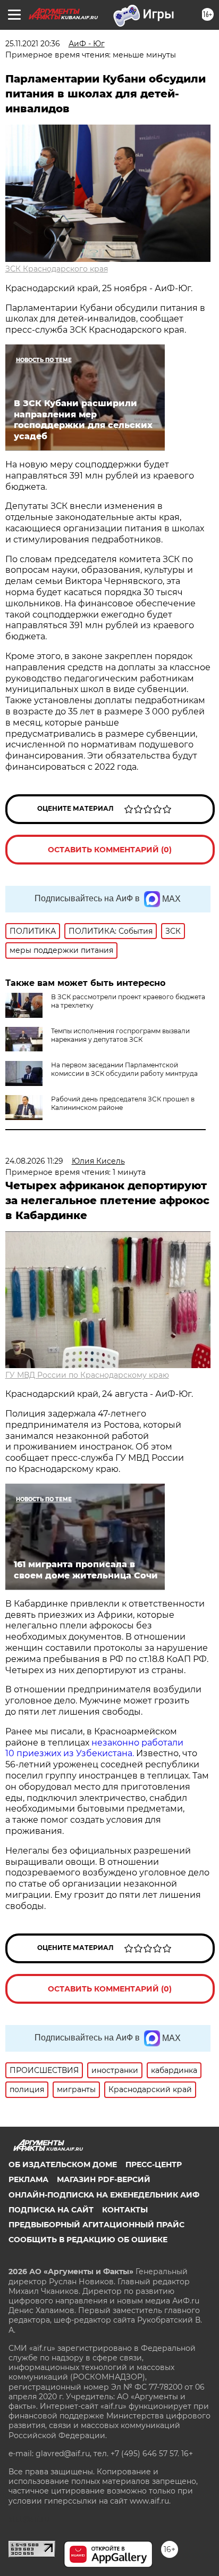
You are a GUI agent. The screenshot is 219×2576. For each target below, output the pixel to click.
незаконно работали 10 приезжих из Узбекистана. (94, 1748)
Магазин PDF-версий (104, 2179)
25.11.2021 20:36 (33, 44)
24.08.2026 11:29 (34, 1161)
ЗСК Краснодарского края (57, 269)
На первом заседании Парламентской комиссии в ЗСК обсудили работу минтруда (124, 1069)
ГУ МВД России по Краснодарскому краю (87, 1375)
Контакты (125, 2210)
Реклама (28, 2179)
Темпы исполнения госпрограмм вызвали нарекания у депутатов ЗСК (120, 1035)
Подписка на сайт (51, 2210)
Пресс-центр (154, 2165)
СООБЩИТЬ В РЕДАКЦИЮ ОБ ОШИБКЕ (88, 2240)
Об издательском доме (63, 2165)
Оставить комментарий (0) (110, 850)
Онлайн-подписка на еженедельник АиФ (104, 2195)
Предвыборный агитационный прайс (96, 2225)
